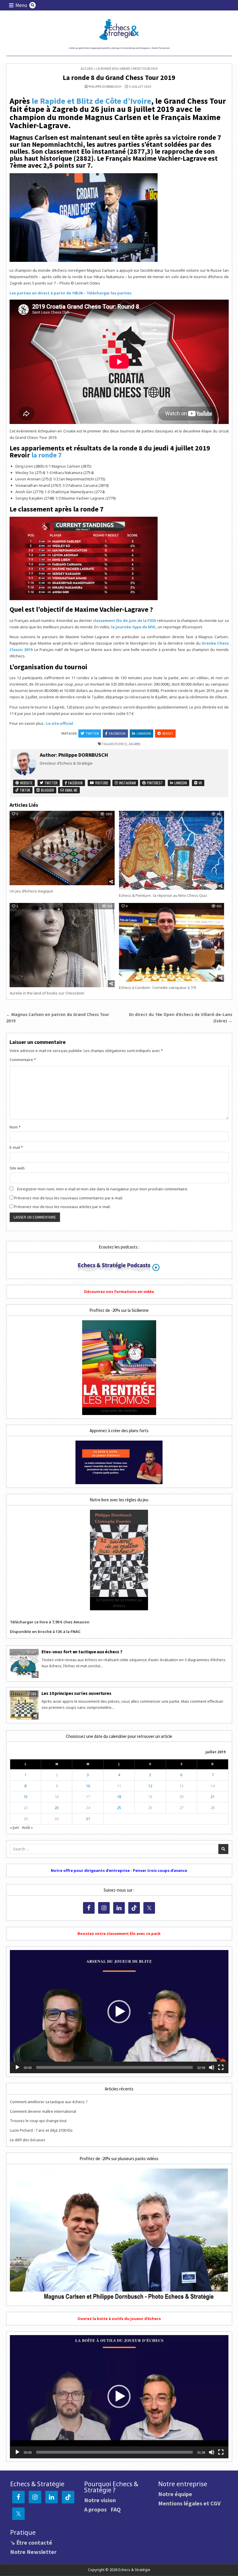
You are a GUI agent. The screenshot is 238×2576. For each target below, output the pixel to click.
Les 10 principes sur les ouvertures (76, 1693)
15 (26, 1797)
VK (200, 783)
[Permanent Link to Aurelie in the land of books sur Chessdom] (62, 945)
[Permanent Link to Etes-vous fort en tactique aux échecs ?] (24, 1663)
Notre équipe (175, 2494)
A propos (95, 2509)
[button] (119, 2012)
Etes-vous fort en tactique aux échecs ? (82, 1652)
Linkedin (144, 733)
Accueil (87, 68)
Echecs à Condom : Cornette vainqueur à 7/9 (157, 988)
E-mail (16, 1147)
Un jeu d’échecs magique (31, 891)
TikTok (25, 790)
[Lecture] (17, 2067)
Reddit (168, 733)
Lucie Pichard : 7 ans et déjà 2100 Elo (41, 2130)
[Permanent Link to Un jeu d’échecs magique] (62, 848)
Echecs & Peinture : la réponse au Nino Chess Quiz (163, 895)
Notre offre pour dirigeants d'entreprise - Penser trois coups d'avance (119, 1870)
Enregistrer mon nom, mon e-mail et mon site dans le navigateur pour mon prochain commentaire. (103, 1189)
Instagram (127, 783)
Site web (17, 1168)
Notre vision (100, 2500)
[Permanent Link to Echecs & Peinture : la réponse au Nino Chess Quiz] (172, 850)
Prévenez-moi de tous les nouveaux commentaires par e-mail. (69, 1198)
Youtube (101, 783)
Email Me (71, 790)
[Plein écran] (221, 2067)
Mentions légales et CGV (189, 2503)
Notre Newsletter (33, 2552)
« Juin (15, 1827)
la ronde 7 (47, 455)
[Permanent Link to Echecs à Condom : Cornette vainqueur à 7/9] (172, 942)
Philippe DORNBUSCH (105, 87)
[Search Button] (33, 5)
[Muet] (212, 2067)
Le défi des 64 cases (28, 2140)
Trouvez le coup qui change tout (38, 2121)
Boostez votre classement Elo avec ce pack (119, 1933)
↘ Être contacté (31, 2542)
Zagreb (134, 744)
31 (88, 1819)
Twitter (92, 733)
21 (212, 1797)
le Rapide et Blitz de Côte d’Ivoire (91, 101)
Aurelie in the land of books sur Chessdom (47, 993)
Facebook (117, 733)
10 (88, 1786)
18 (119, 1797)
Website (26, 783)
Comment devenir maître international (43, 2111)
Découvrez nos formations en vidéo (119, 1291)
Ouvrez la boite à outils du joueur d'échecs (119, 2319)
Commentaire (23, 1060)
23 (57, 1808)
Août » (27, 1827)
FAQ (116, 2509)
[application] (119, 2012)
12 (150, 1786)
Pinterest (154, 783)
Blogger (47, 790)
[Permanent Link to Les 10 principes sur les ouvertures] (24, 1705)
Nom (15, 1127)
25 (119, 1808)
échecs (121, 744)
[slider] (115, 2067)
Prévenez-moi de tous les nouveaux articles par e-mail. (62, 1207)
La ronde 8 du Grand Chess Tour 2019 (119, 77)
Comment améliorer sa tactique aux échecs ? (49, 2102)
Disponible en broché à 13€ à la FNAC (45, 1632)
